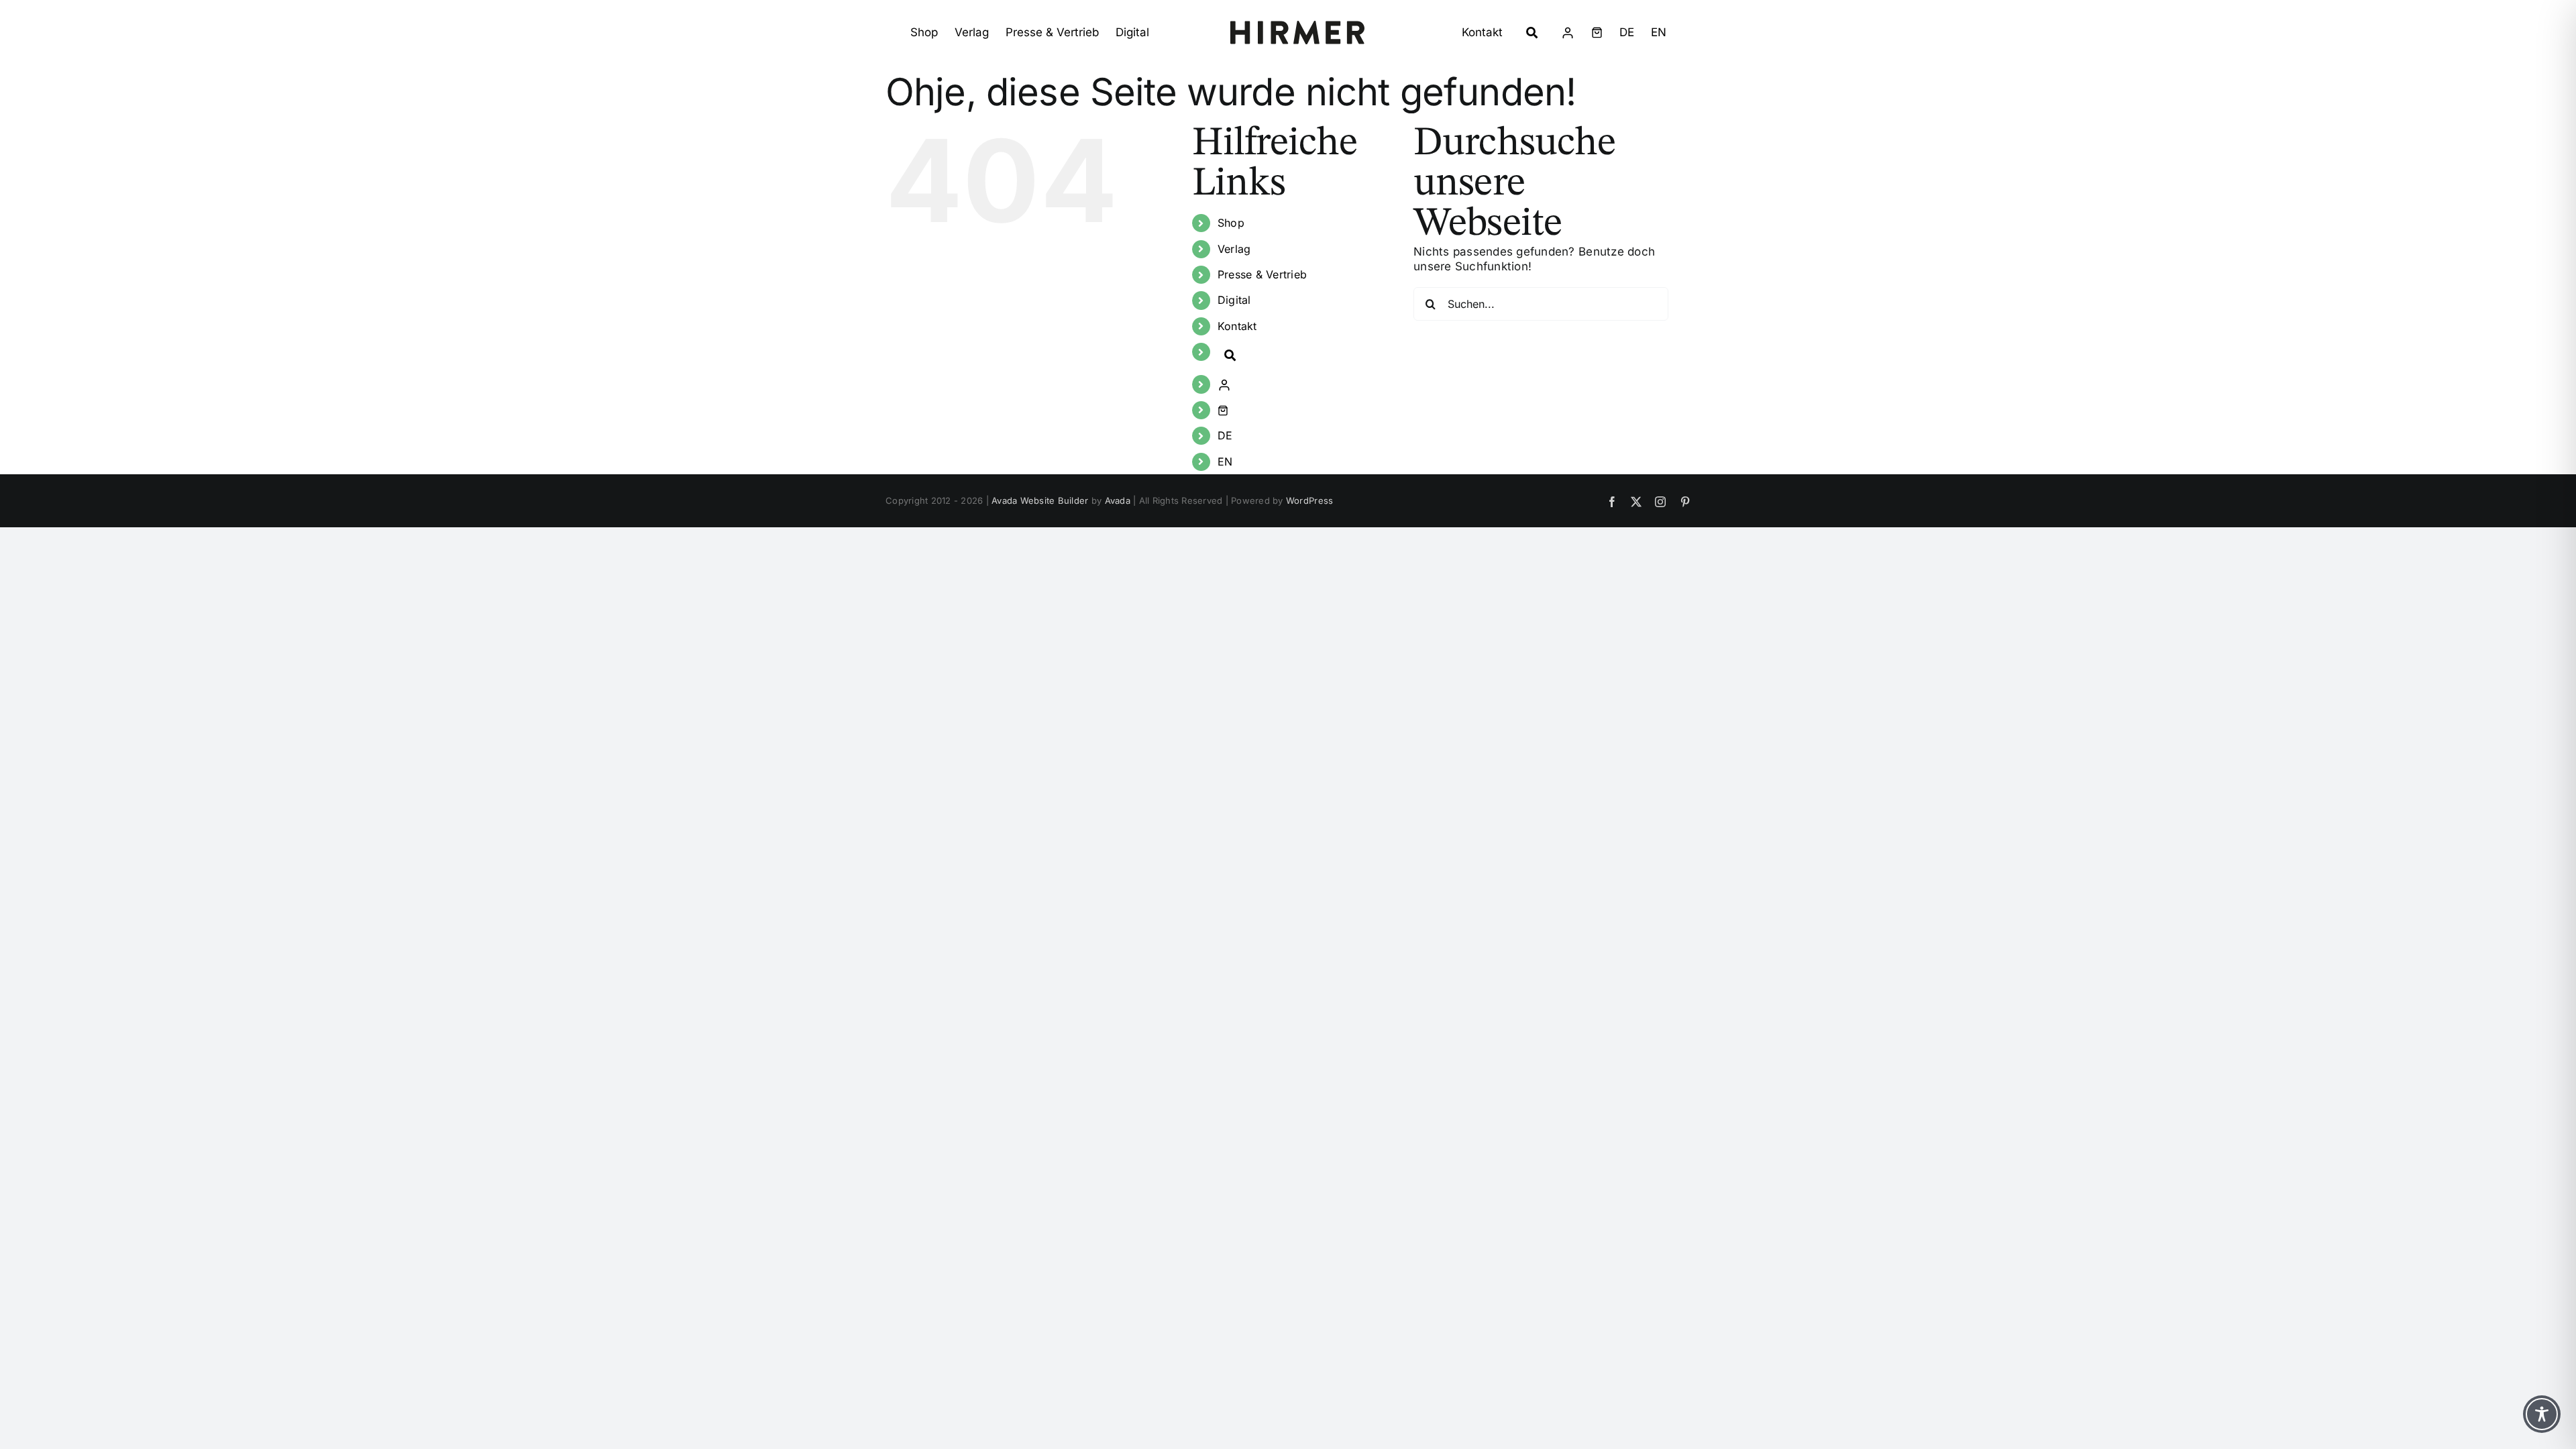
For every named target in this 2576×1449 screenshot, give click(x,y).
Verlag (1234, 249)
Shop (1231, 223)
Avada (1118, 500)
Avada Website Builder (1040, 500)
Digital (1234, 300)
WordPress (1309, 500)
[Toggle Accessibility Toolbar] (2542, 1414)
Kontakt (1237, 326)
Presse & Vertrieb (1262, 274)
